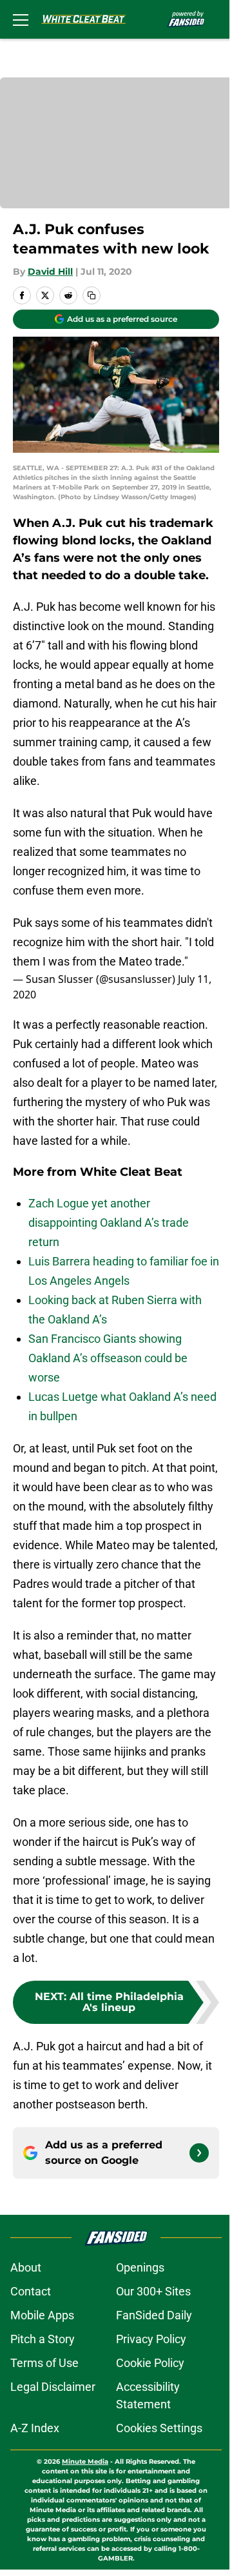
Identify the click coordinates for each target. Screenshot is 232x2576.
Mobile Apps (42, 2315)
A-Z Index (35, 2428)
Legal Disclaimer (53, 2387)
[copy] (92, 295)
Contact (31, 2291)
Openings (140, 2267)
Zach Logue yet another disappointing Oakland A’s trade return (109, 1223)
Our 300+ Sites (153, 2291)
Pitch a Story (43, 2339)
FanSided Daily (154, 2315)
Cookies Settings (159, 2428)
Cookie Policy (150, 2363)
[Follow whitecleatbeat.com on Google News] (199, 2153)
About (26, 2267)
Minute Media (85, 2462)
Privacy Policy (151, 2339)
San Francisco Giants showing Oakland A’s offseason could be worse (108, 1358)
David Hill (50, 272)
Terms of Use (44, 2363)
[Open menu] (21, 19)
